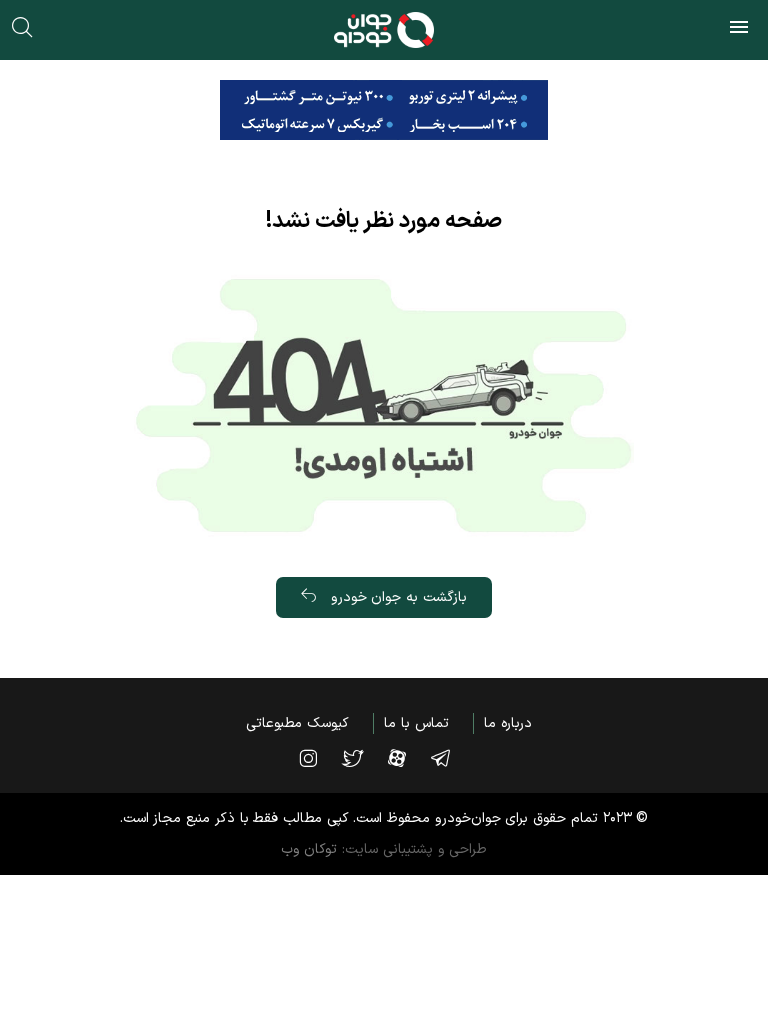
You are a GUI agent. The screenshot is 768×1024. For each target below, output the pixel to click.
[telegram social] (450, 758)
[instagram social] (318, 758)
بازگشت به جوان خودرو (396, 597)
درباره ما (508, 723)
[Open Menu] (739, 30)
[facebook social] (407, 758)
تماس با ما (416, 723)
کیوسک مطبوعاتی (297, 723)
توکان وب (309, 849)
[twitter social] (362, 758)
